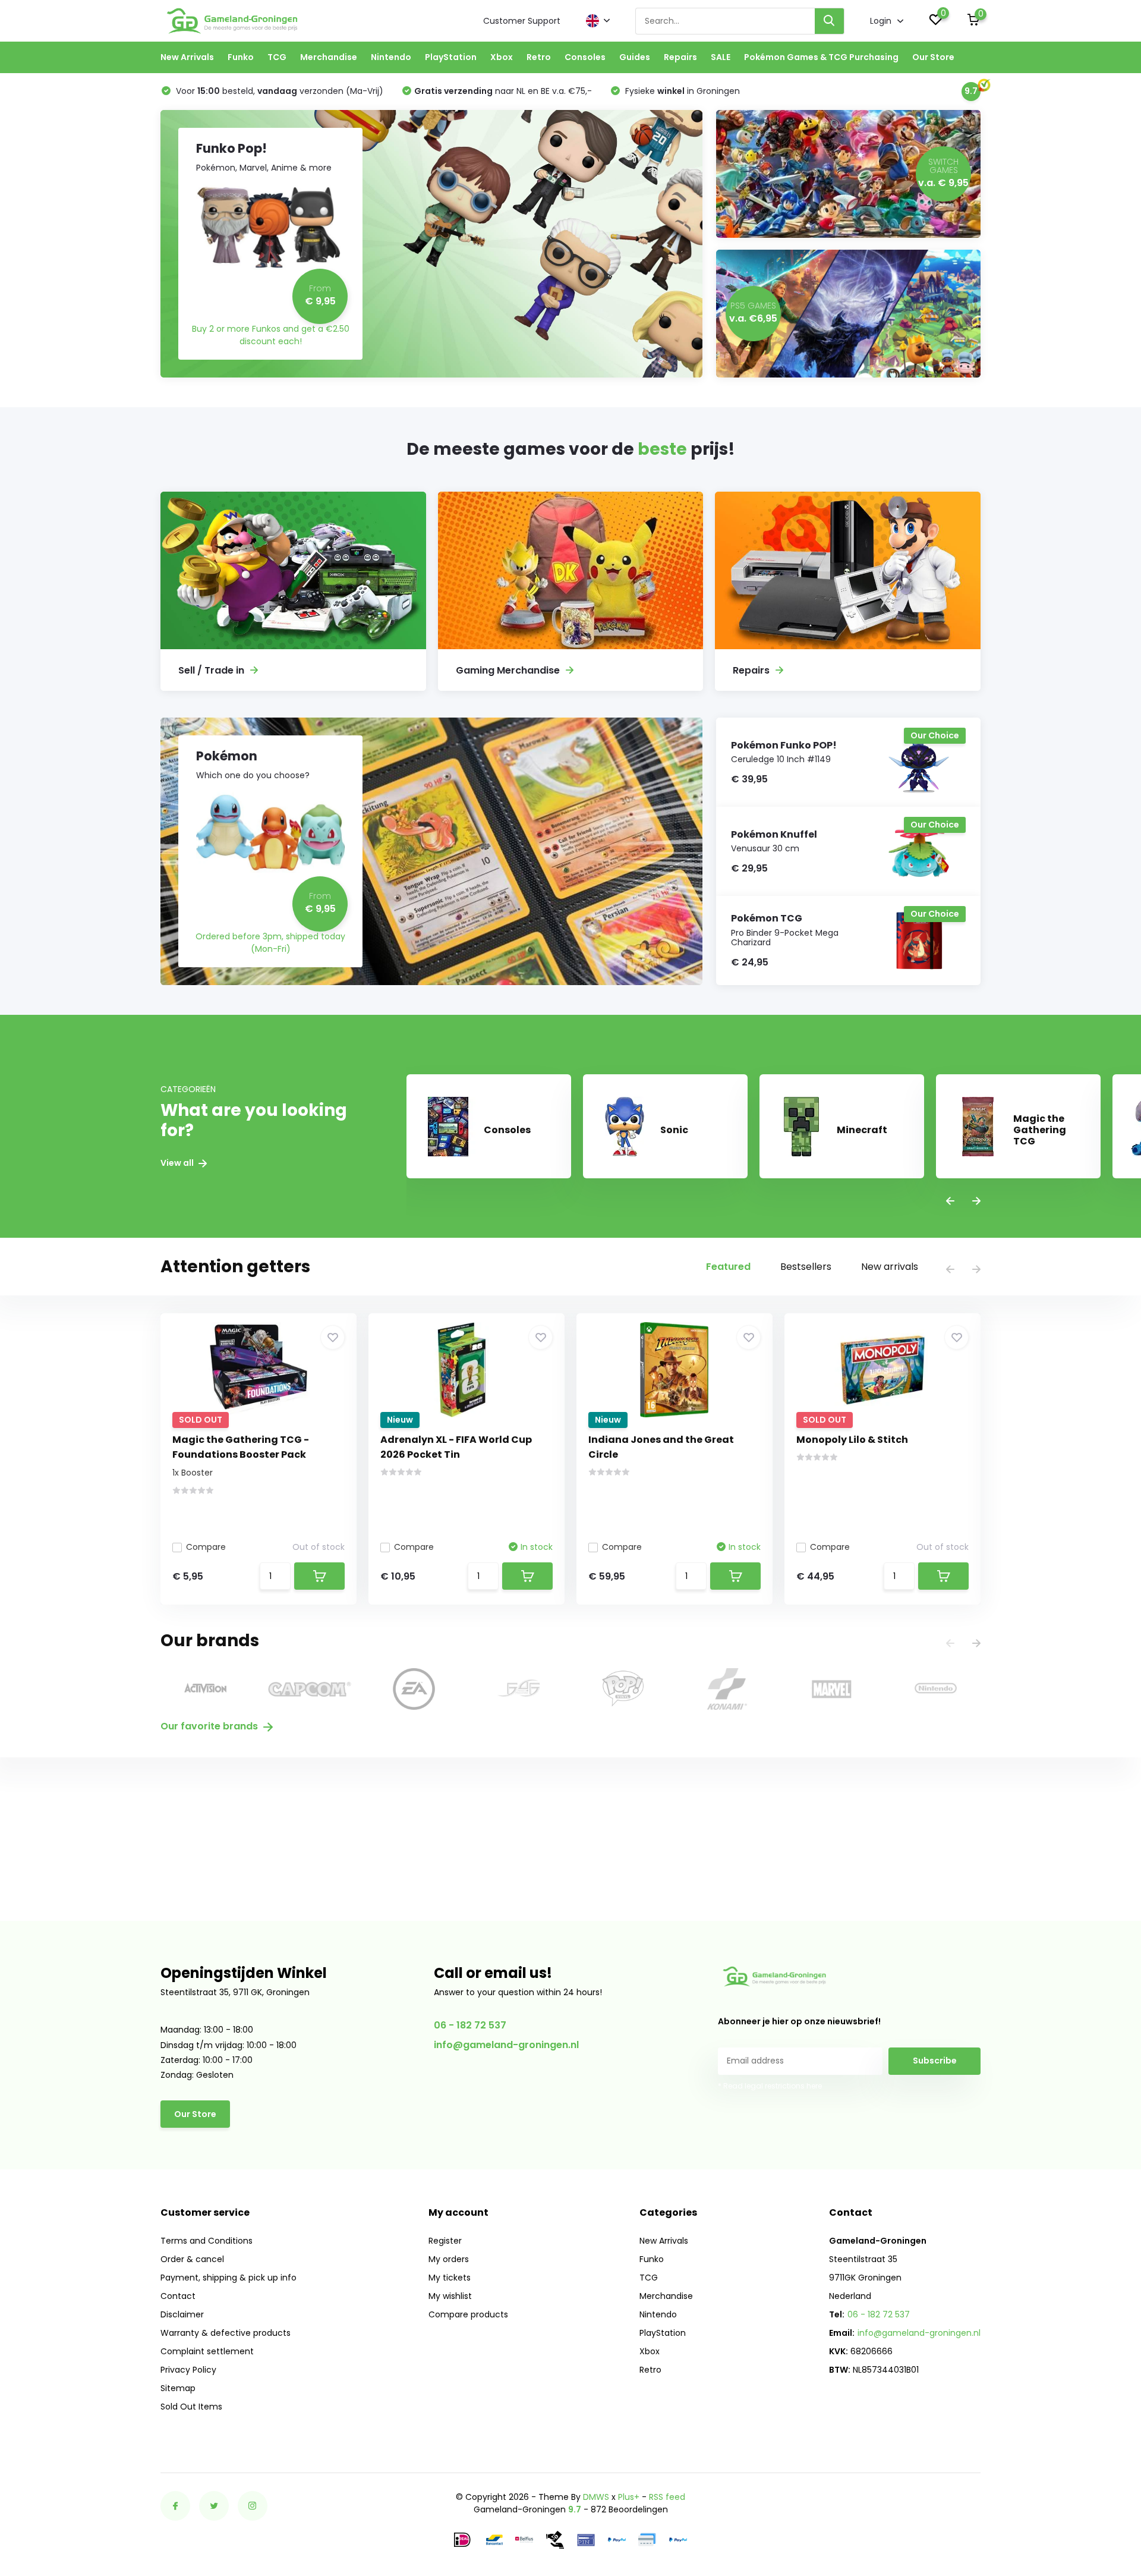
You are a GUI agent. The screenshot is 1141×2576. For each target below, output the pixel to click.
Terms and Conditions (207, 2241)
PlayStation (451, 57)
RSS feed (667, 2497)
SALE (721, 57)
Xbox (502, 57)
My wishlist (450, 2296)
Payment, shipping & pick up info (228, 2278)
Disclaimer (182, 2314)
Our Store (933, 57)
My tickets (450, 2278)
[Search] (830, 21)
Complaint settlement (207, 2351)
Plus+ (629, 2497)
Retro (539, 57)
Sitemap (178, 2388)
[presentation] (950, 1202)
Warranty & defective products (226, 2333)
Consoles (585, 57)
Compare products (468, 2314)
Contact (178, 2296)
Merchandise (329, 57)
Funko (241, 57)
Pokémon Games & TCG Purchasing (821, 57)
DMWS (596, 2497)
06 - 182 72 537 (470, 2025)
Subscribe (935, 2061)
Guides (635, 57)
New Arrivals (187, 57)
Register (445, 2241)
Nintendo (391, 57)
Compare (206, 1547)
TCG (277, 57)
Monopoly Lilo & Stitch (852, 1440)
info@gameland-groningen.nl (506, 2045)
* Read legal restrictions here (770, 2086)
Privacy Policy (188, 2370)
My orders (449, 2259)
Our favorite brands (210, 1726)
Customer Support (522, 21)
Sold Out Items (191, 2407)
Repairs (680, 57)
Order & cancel (192, 2259)
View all (178, 1163)
